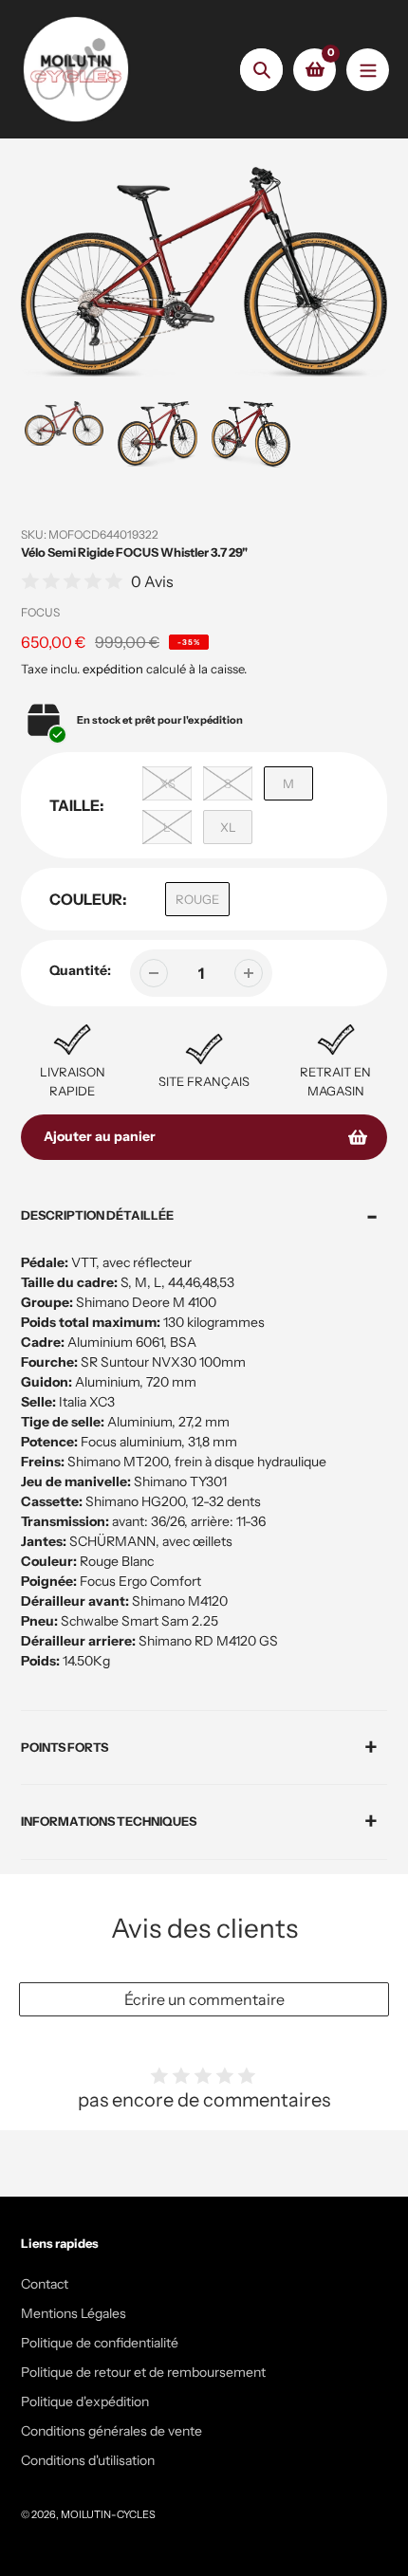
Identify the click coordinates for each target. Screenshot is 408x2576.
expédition (114, 669)
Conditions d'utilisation (88, 2460)
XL (228, 827)
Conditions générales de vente (111, 2431)
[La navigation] (368, 70)
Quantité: (80, 970)
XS (167, 783)
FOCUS (40, 612)
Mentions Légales (74, 2313)
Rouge (197, 899)
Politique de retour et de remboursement (143, 2372)
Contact (45, 2284)
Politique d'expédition (85, 2401)
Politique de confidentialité (100, 2343)
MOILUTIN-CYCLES (108, 2514)
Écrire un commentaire (204, 1999)
